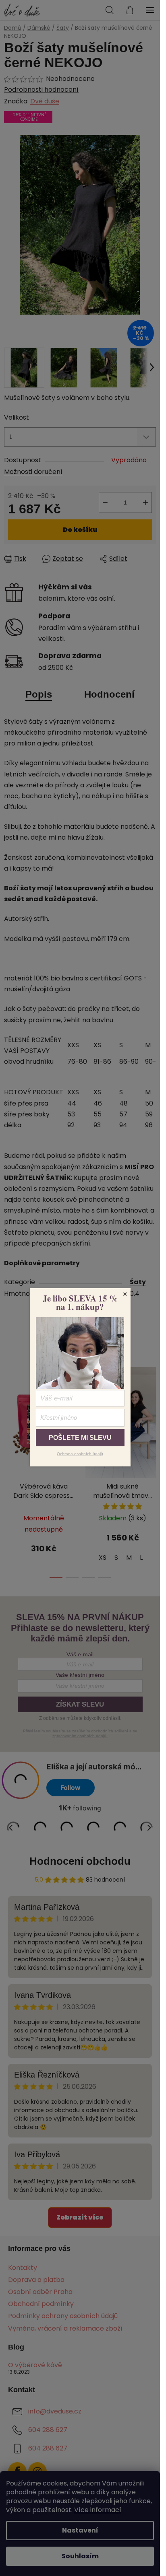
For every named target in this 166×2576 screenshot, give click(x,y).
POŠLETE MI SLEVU (80, 1438)
